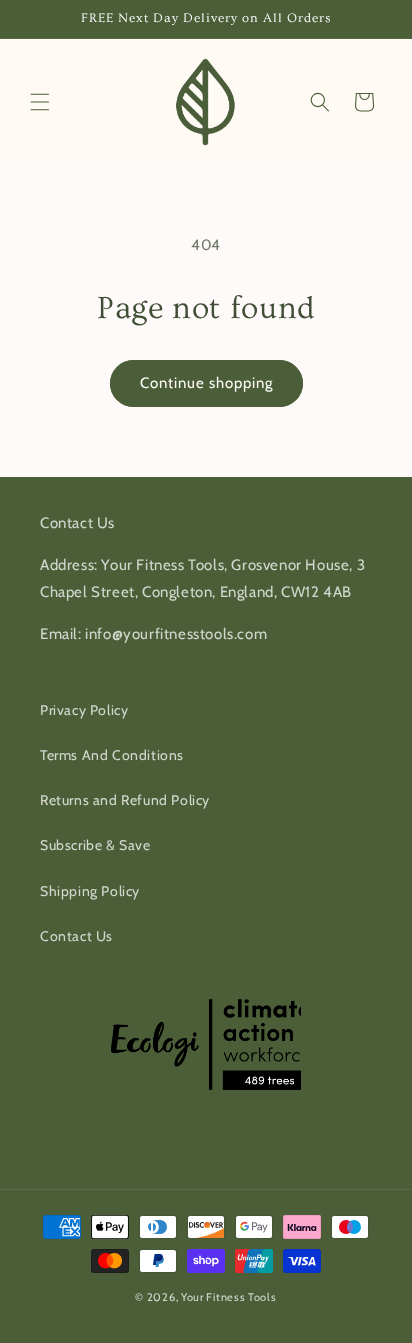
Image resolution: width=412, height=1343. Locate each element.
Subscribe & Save (95, 845)
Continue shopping (206, 383)
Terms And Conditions (112, 755)
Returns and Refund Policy (125, 800)
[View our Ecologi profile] (211, 1044)
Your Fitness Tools (229, 1297)
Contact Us (76, 936)
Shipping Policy (90, 891)
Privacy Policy (84, 710)
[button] (40, 102)
